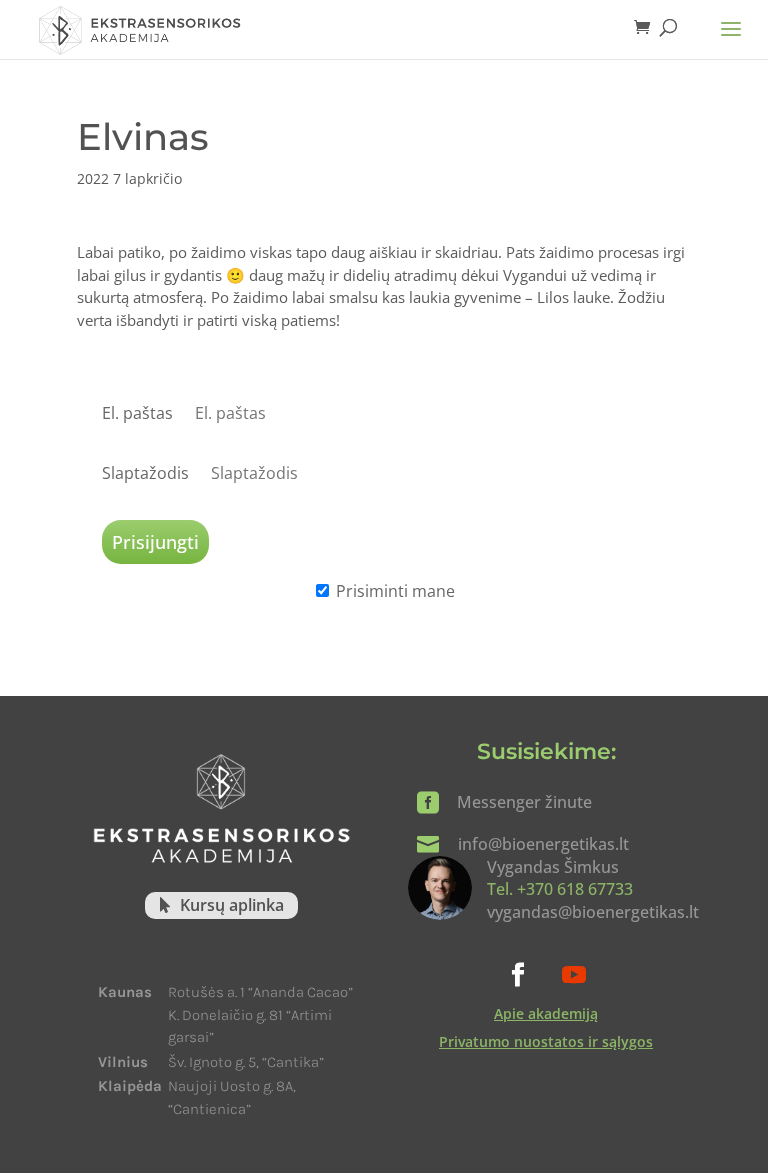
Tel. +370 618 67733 (560, 889)
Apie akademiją (546, 1013)
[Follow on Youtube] (574, 975)
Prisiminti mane (395, 591)
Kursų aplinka (232, 905)
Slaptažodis (145, 473)
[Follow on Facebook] (518, 975)
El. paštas (137, 413)
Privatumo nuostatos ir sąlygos (546, 1041)
